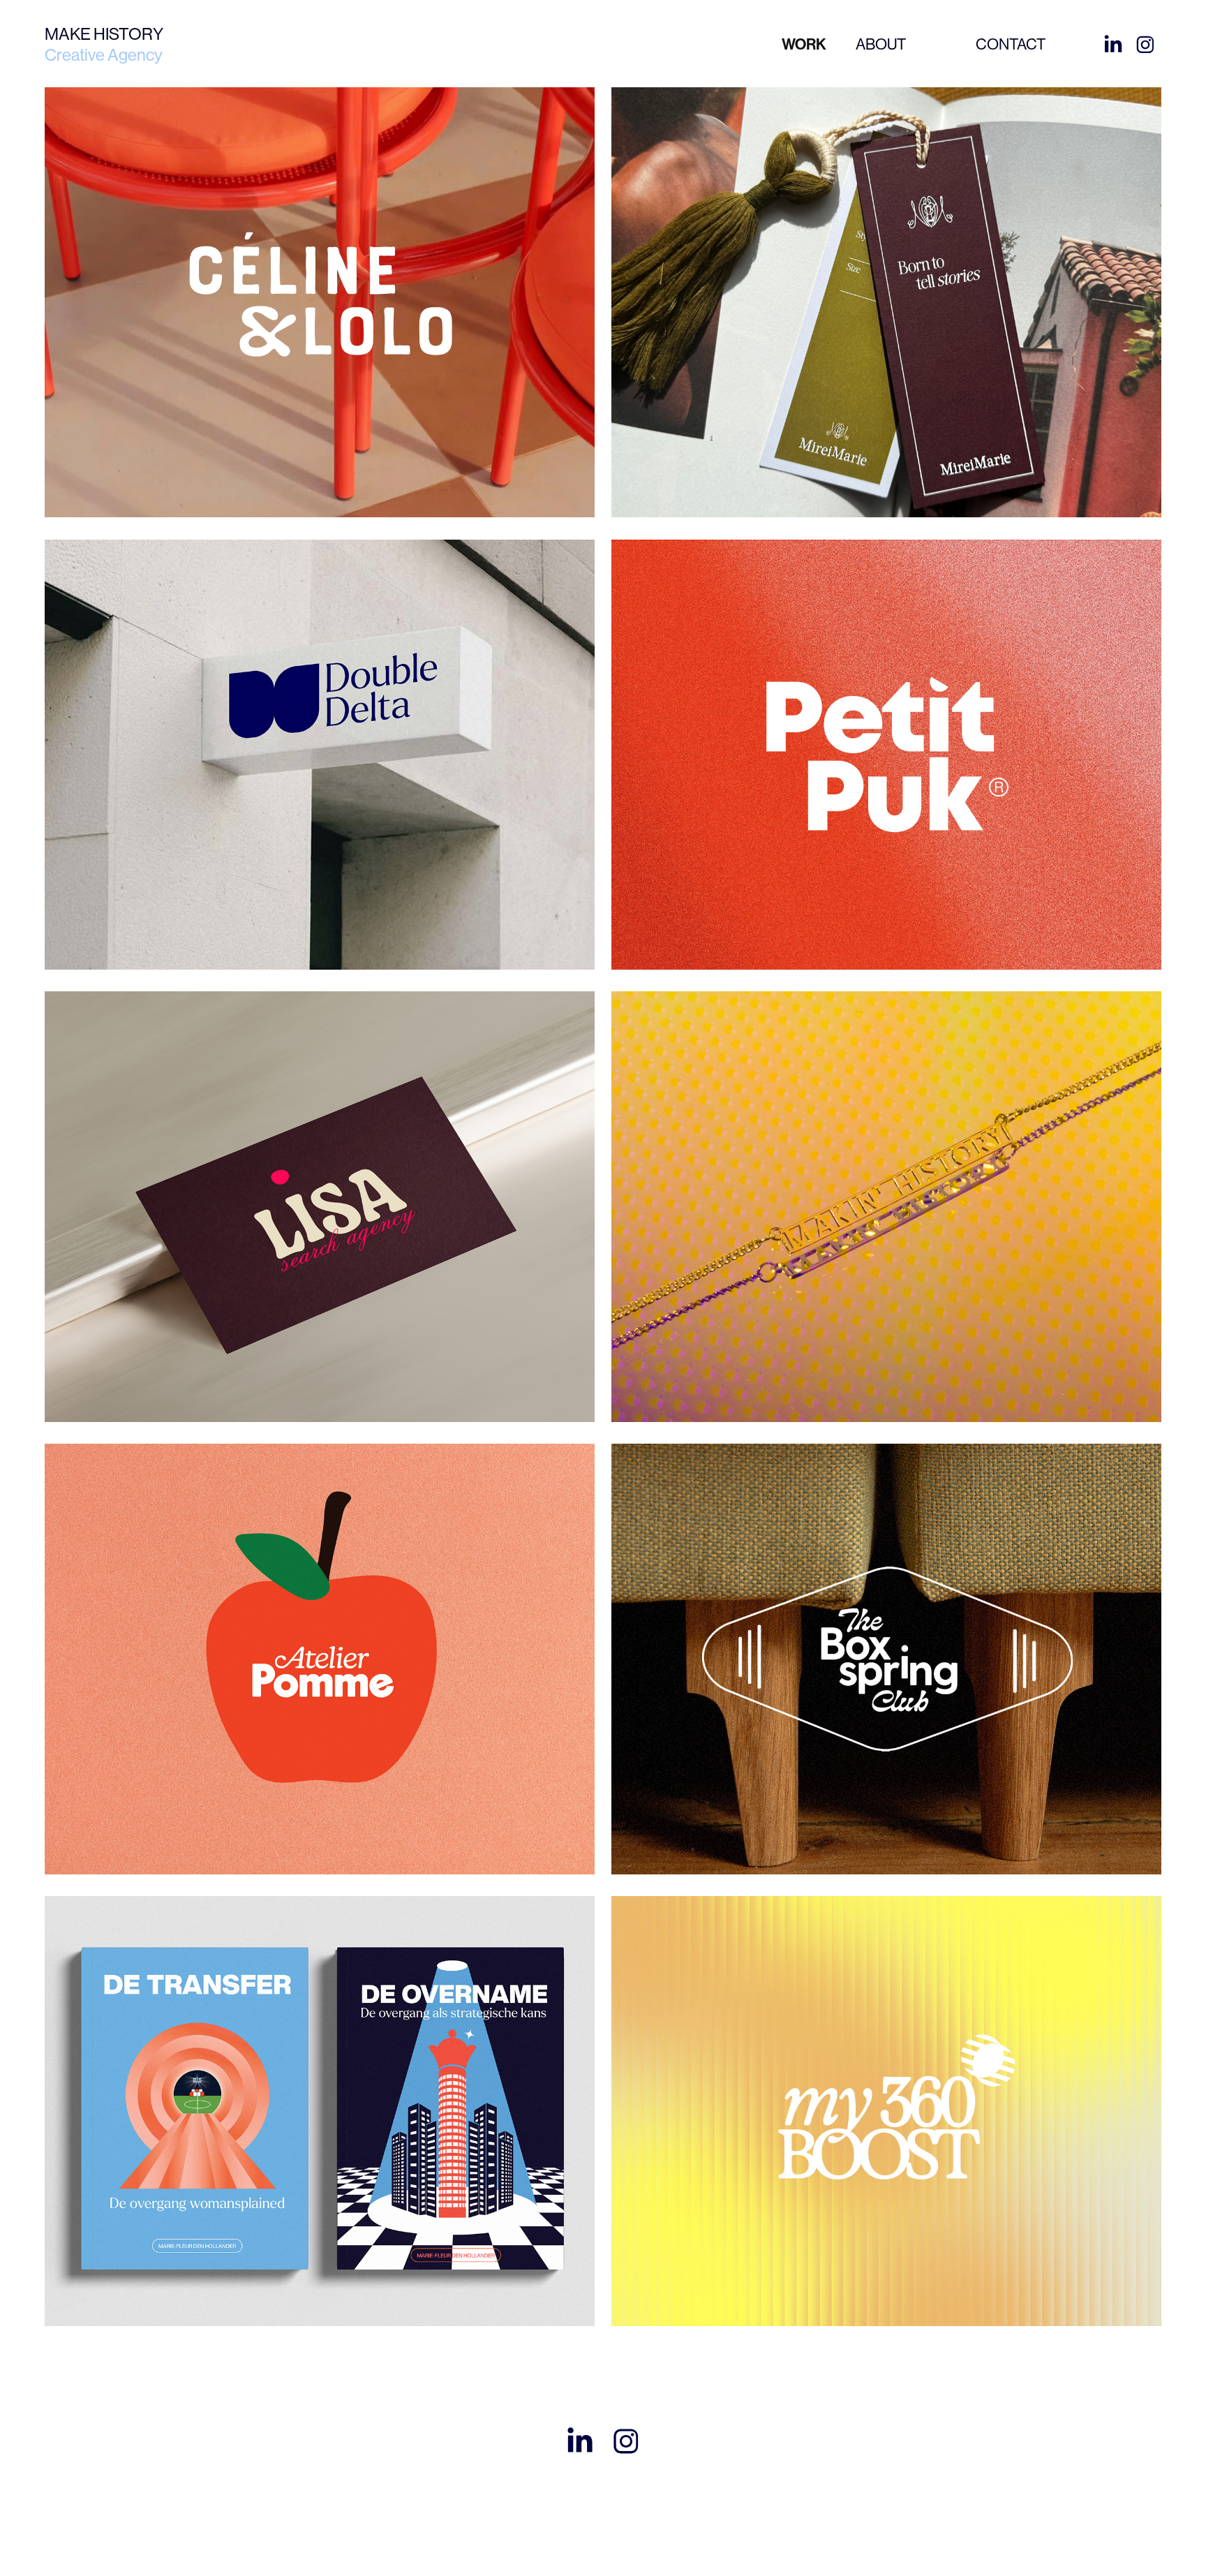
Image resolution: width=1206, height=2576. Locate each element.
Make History (104, 34)
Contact (1011, 44)
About (881, 44)
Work (804, 45)
